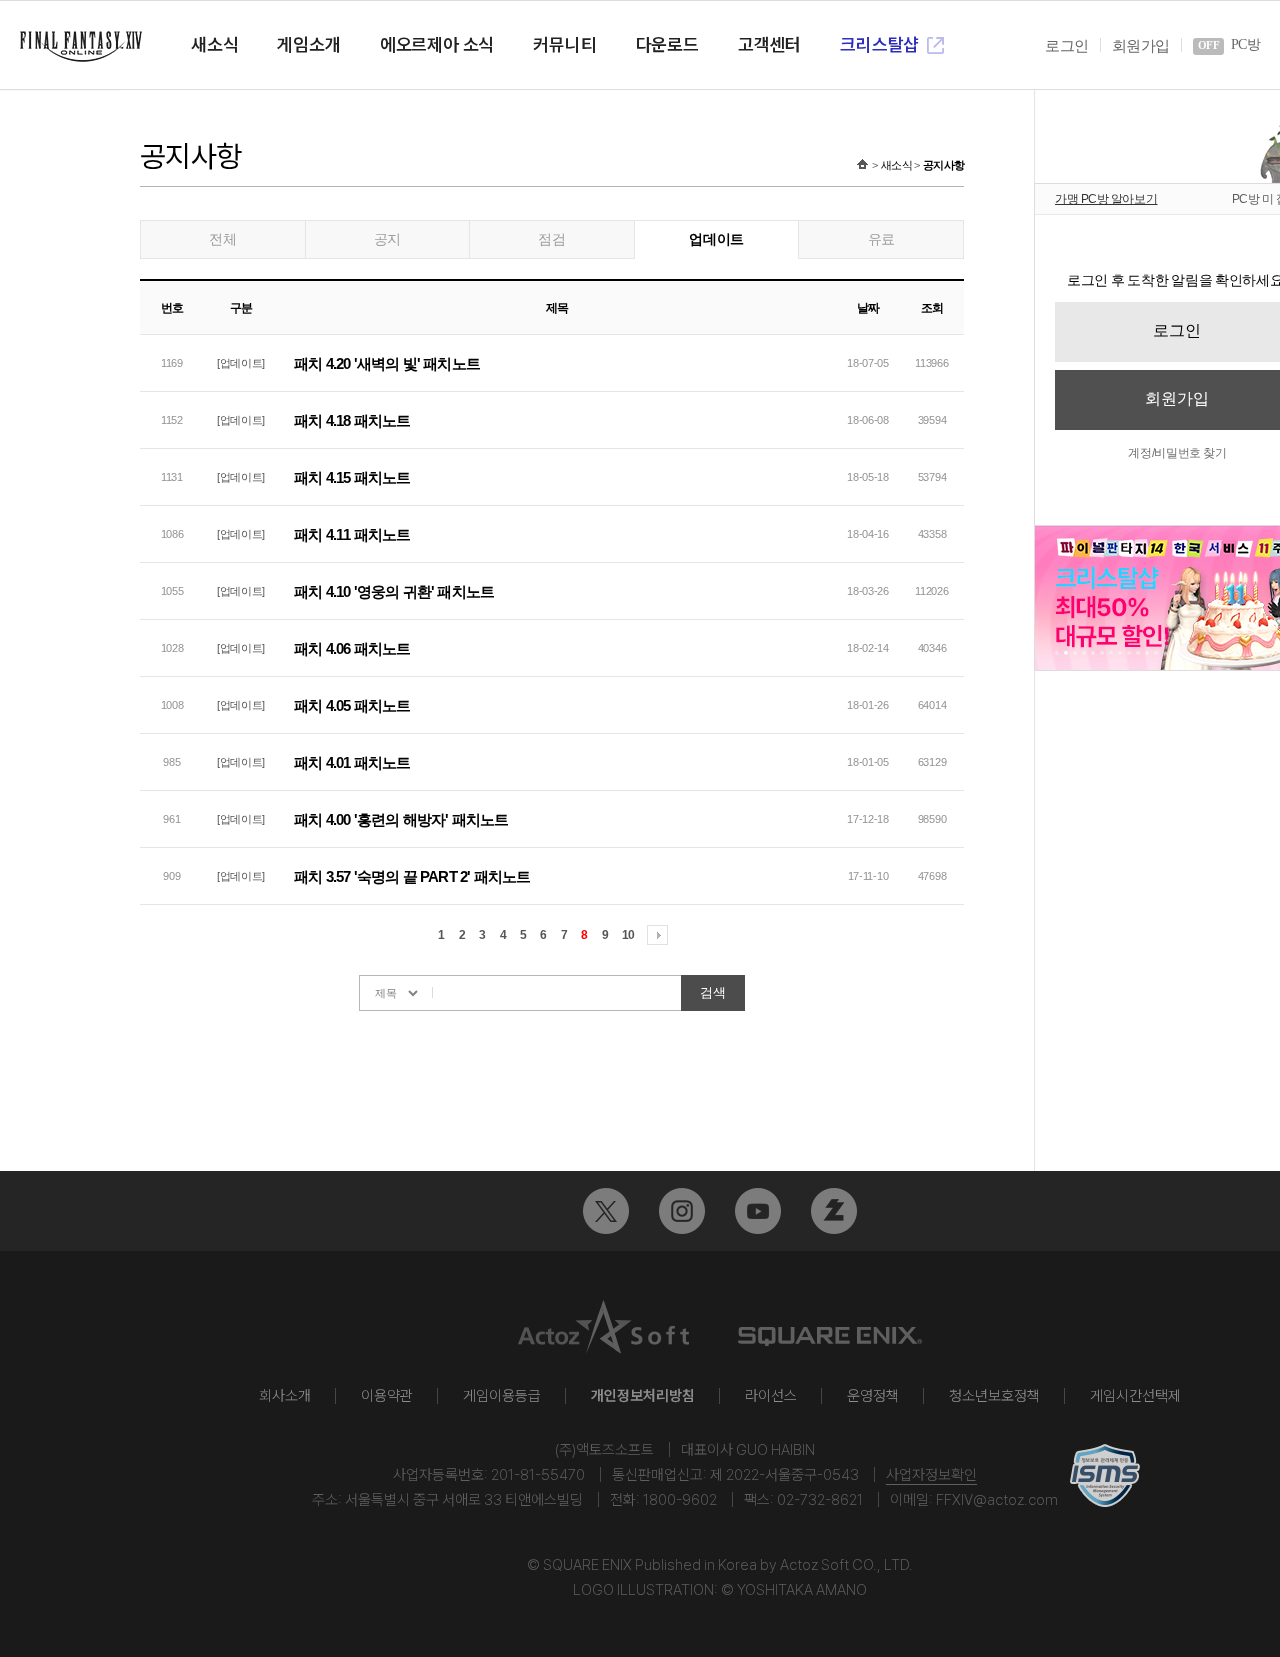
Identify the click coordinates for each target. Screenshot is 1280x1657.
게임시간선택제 (1135, 1396)
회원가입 (1140, 46)
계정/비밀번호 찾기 (1177, 453)
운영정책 (873, 1396)
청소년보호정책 (994, 1396)
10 (628, 935)
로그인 (1066, 46)
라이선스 (771, 1396)
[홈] (862, 165)
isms (1105, 1475)
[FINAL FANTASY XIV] (81, 46)
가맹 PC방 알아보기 (1106, 199)
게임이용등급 (502, 1396)
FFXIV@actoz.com (997, 1500)
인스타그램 (682, 1211)
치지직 (834, 1211)
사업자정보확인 (931, 1475)
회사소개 (285, 1396)
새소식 (896, 165)
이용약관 (387, 1396)
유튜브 (758, 1211)
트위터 (606, 1211)
